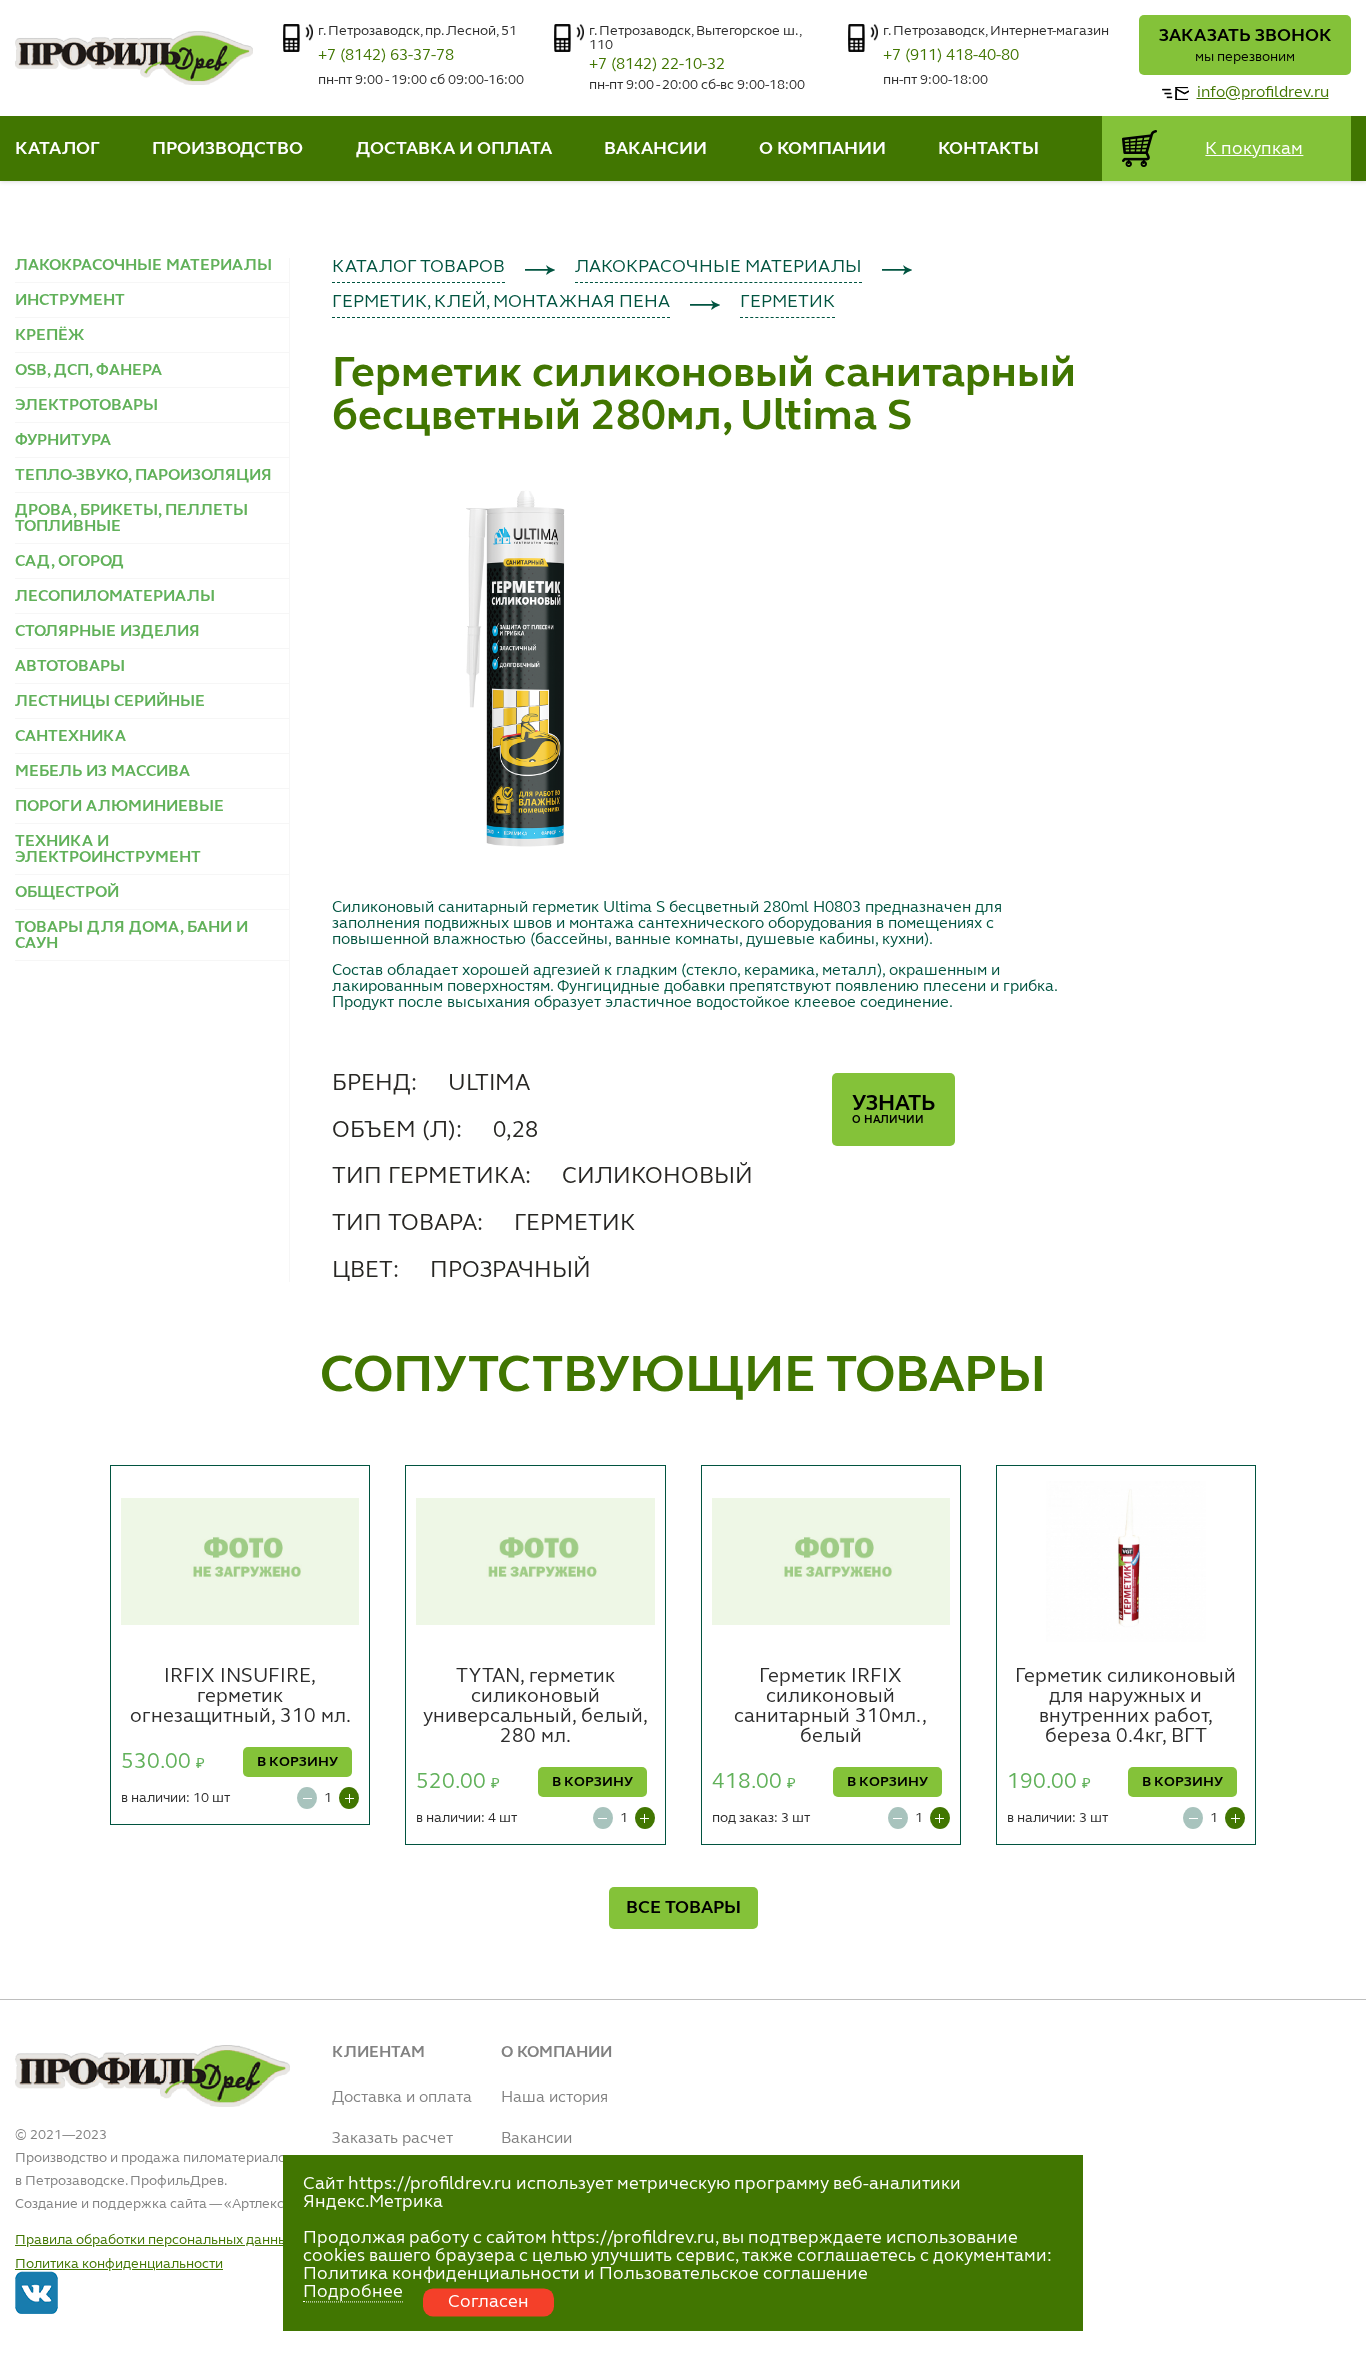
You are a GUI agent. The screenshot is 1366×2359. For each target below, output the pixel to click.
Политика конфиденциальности (119, 2264)
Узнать (893, 1109)
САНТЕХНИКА (70, 737)
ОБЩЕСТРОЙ (67, 893)
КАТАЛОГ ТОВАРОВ (418, 267)
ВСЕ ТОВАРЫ (683, 1908)
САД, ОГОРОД (69, 562)
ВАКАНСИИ (655, 149)
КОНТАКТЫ (988, 149)
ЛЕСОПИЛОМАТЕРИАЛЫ (115, 597)
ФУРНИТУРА (63, 441)
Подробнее (353, 2292)
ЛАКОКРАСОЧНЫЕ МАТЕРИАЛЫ (143, 266)
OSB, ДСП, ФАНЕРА (88, 371)
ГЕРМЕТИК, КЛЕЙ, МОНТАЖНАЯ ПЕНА (501, 302)
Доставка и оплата (402, 2098)
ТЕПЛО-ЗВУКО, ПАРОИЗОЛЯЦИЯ (143, 476)
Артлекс (258, 2204)
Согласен (488, 2302)
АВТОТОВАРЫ (70, 667)
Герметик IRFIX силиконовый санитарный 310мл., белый (830, 1707)
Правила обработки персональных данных (155, 2240)
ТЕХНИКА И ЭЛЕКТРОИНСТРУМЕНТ (108, 850)
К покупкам (1254, 149)
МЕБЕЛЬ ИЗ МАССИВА (102, 772)
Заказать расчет (392, 2139)
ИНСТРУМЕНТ (70, 301)
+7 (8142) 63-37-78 (386, 56)
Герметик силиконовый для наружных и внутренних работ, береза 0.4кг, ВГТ (1125, 1707)
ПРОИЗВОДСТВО (227, 149)
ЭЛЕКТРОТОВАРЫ (86, 406)
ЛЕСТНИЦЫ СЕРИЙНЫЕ (110, 702)
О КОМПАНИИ (822, 149)
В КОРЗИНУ (297, 1762)
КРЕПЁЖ (49, 336)
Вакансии (536, 2139)
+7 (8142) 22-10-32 (657, 65)
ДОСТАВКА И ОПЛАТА (454, 149)
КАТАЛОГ (57, 149)
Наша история (554, 2098)
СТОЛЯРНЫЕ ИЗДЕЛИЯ (107, 632)
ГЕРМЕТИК (787, 302)
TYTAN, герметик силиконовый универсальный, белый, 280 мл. (535, 1707)
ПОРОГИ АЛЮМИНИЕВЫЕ (119, 807)
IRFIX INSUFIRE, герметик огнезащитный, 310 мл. (240, 1697)
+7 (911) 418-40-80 (951, 56)
